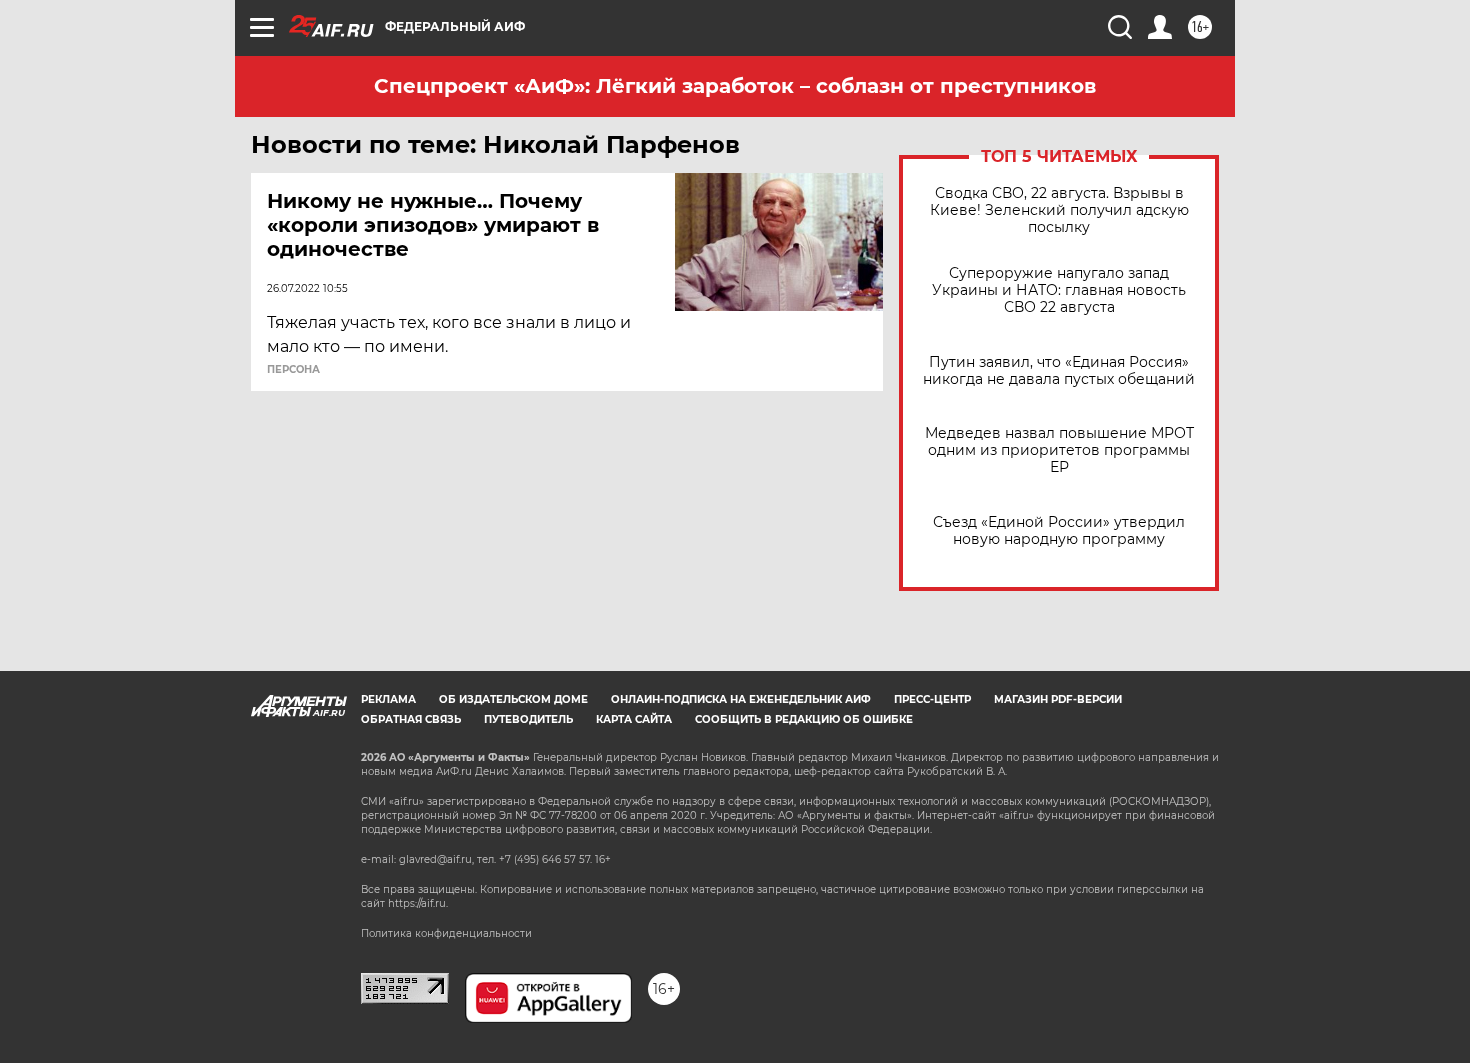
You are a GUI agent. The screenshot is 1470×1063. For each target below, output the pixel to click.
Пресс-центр (932, 699)
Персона (293, 370)
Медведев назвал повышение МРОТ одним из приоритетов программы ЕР (1059, 450)
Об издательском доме (513, 699)
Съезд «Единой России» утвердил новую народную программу (1059, 531)
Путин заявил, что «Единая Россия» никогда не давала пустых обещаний (1059, 371)
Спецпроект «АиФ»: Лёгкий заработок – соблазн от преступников (735, 86)
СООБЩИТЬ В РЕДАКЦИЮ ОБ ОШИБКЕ (804, 719)
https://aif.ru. (418, 903)
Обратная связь (411, 719)
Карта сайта (634, 719)
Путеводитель (528, 719)
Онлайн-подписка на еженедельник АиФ (741, 699)
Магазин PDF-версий (1058, 699)
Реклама (388, 699)
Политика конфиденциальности (446, 933)
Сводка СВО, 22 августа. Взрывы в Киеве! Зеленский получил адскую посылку (1059, 210)
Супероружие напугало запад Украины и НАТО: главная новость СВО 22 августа (1059, 290)
